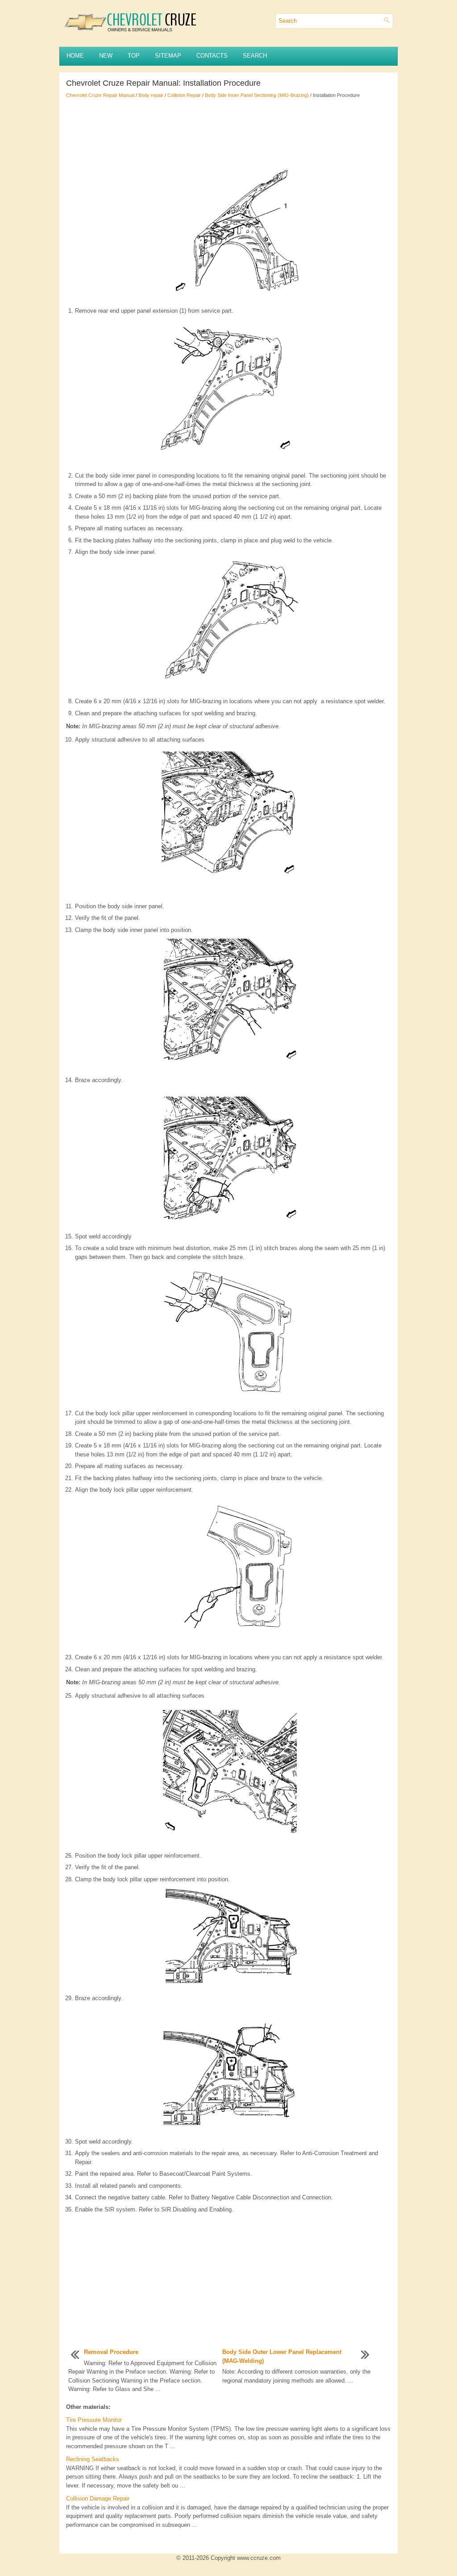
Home (75, 56)
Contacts (212, 56)
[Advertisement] (228, 130)
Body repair (151, 95)
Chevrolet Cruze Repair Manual (100, 95)
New (106, 56)
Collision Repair (184, 95)
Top (134, 56)
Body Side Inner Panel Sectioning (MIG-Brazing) (257, 95)
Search (255, 56)
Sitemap (168, 56)
